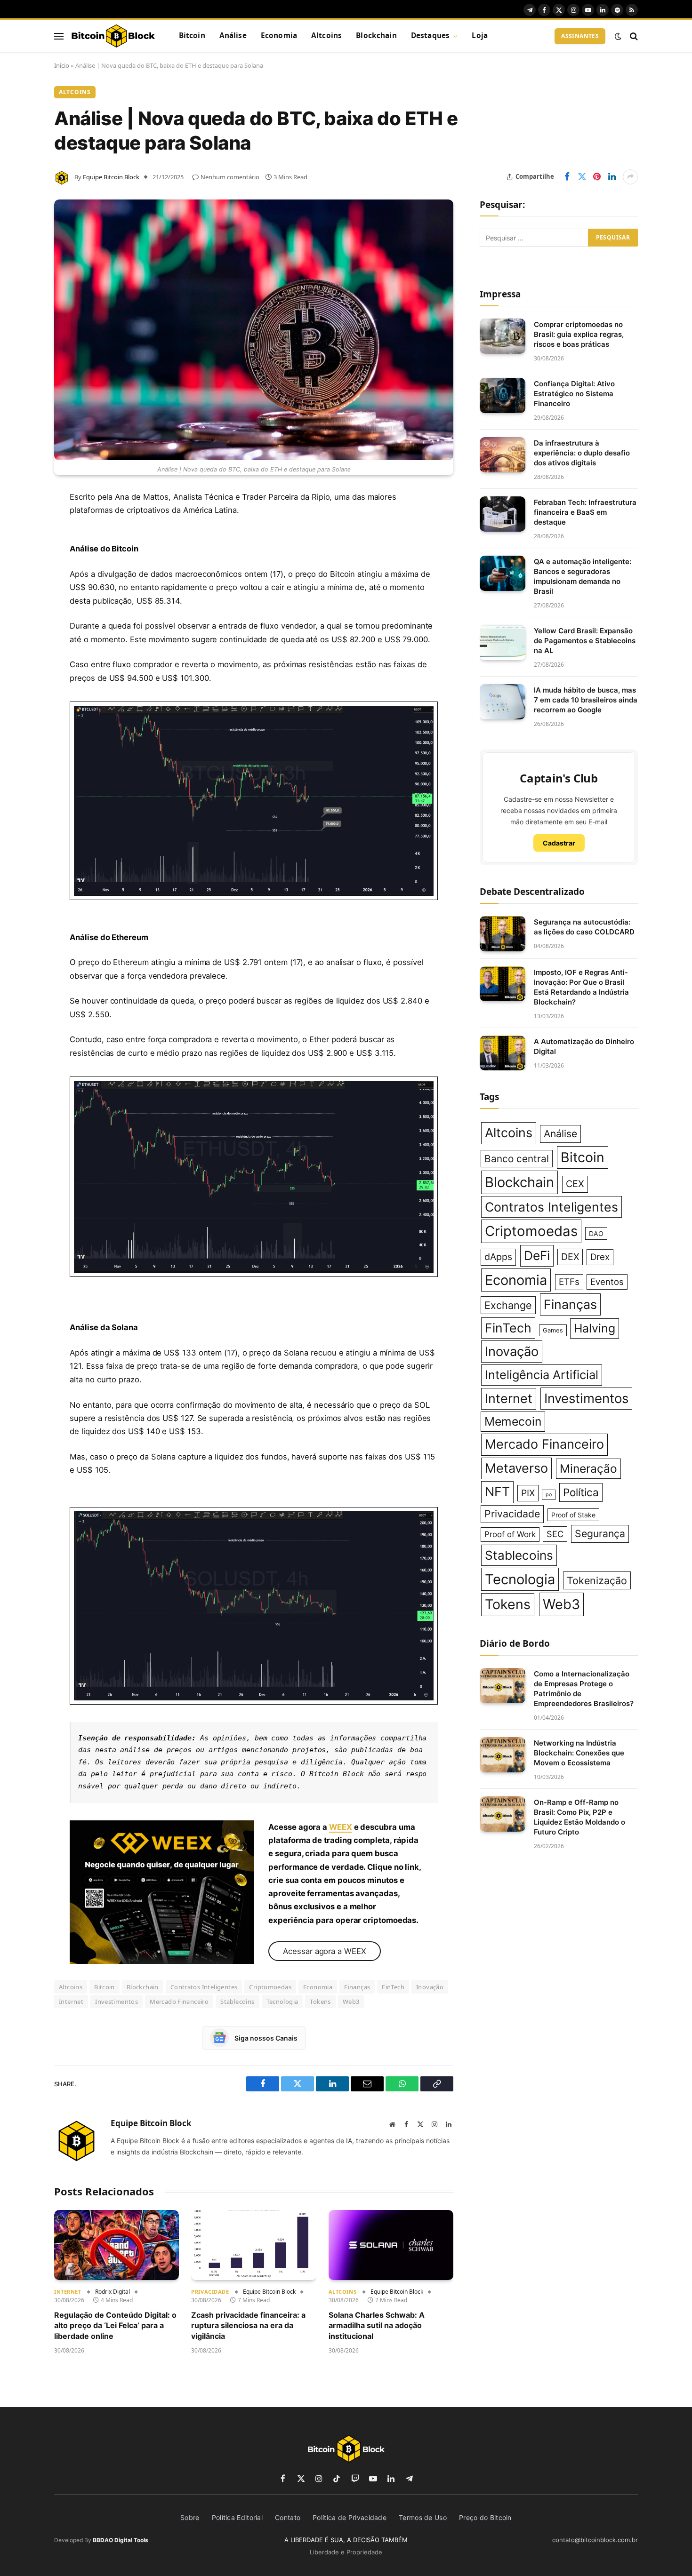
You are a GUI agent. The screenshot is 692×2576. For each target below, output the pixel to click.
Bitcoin (192, 36)
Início (62, 65)
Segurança (600, 1533)
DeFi (537, 1255)
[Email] (21, 617)
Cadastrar (559, 843)
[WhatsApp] (21, 665)
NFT (497, 1492)
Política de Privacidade (350, 2517)
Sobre (190, 2517)
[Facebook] (21, 521)
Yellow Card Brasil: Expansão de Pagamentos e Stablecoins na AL (585, 641)
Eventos (607, 1282)
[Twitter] (21, 545)
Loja (480, 36)
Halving (595, 1328)
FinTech (393, 1987)
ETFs (569, 1282)
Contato (288, 2517)
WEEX (341, 1827)
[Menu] (59, 36)
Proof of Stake (573, 1515)
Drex (600, 1257)
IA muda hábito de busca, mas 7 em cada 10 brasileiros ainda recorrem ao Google (586, 700)
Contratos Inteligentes (204, 1987)
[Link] (113, 36)
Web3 (351, 2002)
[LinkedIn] (21, 569)
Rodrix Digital (113, 2292)
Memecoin (513, 1421)
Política (581, 1492)
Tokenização (597, 1580)
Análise (233, 36)
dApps (498, 1257)
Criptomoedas (270, 1987)
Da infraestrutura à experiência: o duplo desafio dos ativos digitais (582, 453)
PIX (528, 1493)
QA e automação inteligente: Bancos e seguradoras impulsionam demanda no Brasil (583, 576)
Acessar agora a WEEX (324, 1951)
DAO (596, 1233)
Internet (71, 2002)
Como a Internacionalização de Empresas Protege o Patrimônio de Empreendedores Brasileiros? (584, 1689)
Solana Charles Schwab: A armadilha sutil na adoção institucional (377, 2325)
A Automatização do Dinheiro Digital (584, 1046)
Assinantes (580, 36)
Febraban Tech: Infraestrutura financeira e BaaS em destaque (585, 512)
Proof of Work (510, 1534)
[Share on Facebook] (567, 177)
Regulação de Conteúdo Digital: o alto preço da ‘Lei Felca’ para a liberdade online (115, 2325)
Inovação (430, 1987)
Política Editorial (237, 2517)
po (549, 1495)
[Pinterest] (21, 593)
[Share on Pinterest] (597, 177)
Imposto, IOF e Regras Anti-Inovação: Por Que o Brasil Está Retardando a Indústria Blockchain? (581, 987)
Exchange (508, 1305)
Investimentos (117, 2002)
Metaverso (516, 1468)
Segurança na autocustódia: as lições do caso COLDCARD (584, 927)
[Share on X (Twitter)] (582, 177)
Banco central (517, 1159)
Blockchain (376, 36)
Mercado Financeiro (179, 2002)
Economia (279, 36)
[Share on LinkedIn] (612, 177)
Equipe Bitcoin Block (111, 177)
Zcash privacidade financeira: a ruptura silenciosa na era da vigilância (248, 2325)
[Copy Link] (21, 689)
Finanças (357, 1987)
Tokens (320, 2002)
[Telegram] (21, 641)
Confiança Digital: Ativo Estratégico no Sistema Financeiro (574, 394)
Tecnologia (282, 2002)
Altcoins (326, 36)
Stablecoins (237, 2002)
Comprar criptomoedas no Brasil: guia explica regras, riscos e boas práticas (579, 334)
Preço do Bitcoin (485, 2517)
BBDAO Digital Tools (121, 2540)
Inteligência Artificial (542, 1375)
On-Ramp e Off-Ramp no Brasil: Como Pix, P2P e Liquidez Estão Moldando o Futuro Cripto (579, 1817)
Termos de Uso (423, 2517)
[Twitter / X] (162, 1892)
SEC (555, 1534)
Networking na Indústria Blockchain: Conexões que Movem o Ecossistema (579, 1753)
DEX (570, 1257)
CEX (575, 1184)
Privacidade (210, 2292)
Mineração (588, 1468)
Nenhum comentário (230, 177)
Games (553, 1330)
